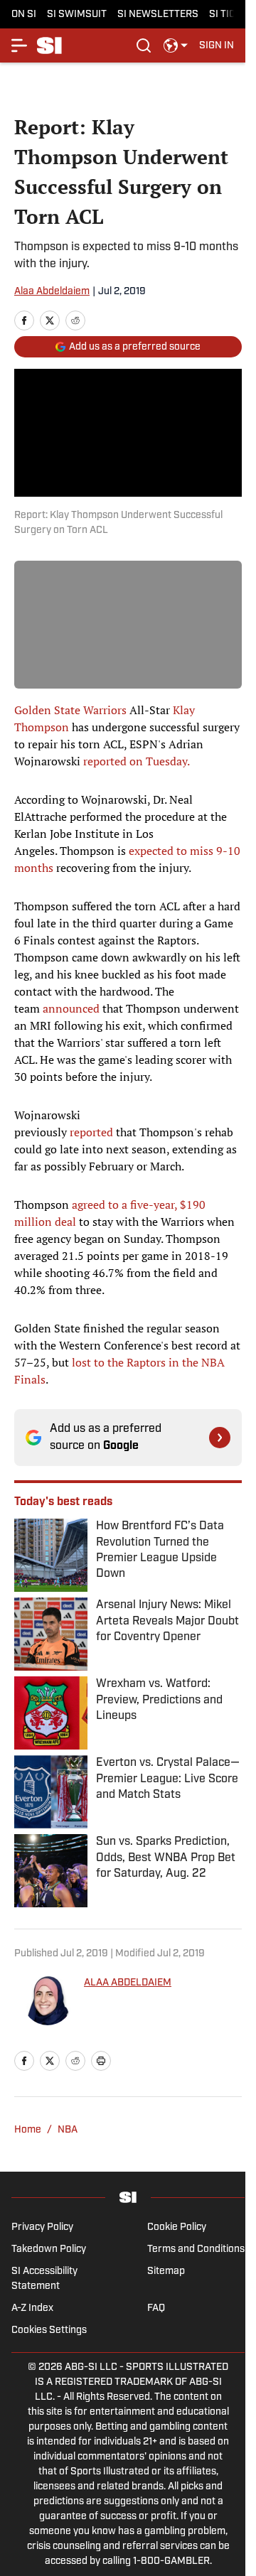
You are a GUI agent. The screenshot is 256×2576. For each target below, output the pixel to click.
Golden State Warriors (70, 710)
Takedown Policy (49, 2249)
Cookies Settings (49, 2330)
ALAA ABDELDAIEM (128, 1983)
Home (28, 2130)
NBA (68, 2130)
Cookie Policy (177, 2227)
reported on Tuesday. (137, 761)
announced (71, 1008)
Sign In (217, 46)
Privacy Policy (42, 2227)
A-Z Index (32, 2308)
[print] (101, 2061)
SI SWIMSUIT (77, 15)
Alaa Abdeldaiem (52, 292)
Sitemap (166, 2271)
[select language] (176, 45)
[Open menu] (20, 45)
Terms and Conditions (196, 2249)
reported (91, 1132)
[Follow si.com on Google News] (220, 1438)
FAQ (156, 2308)
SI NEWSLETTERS (158, 15)
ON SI (24, 15)
